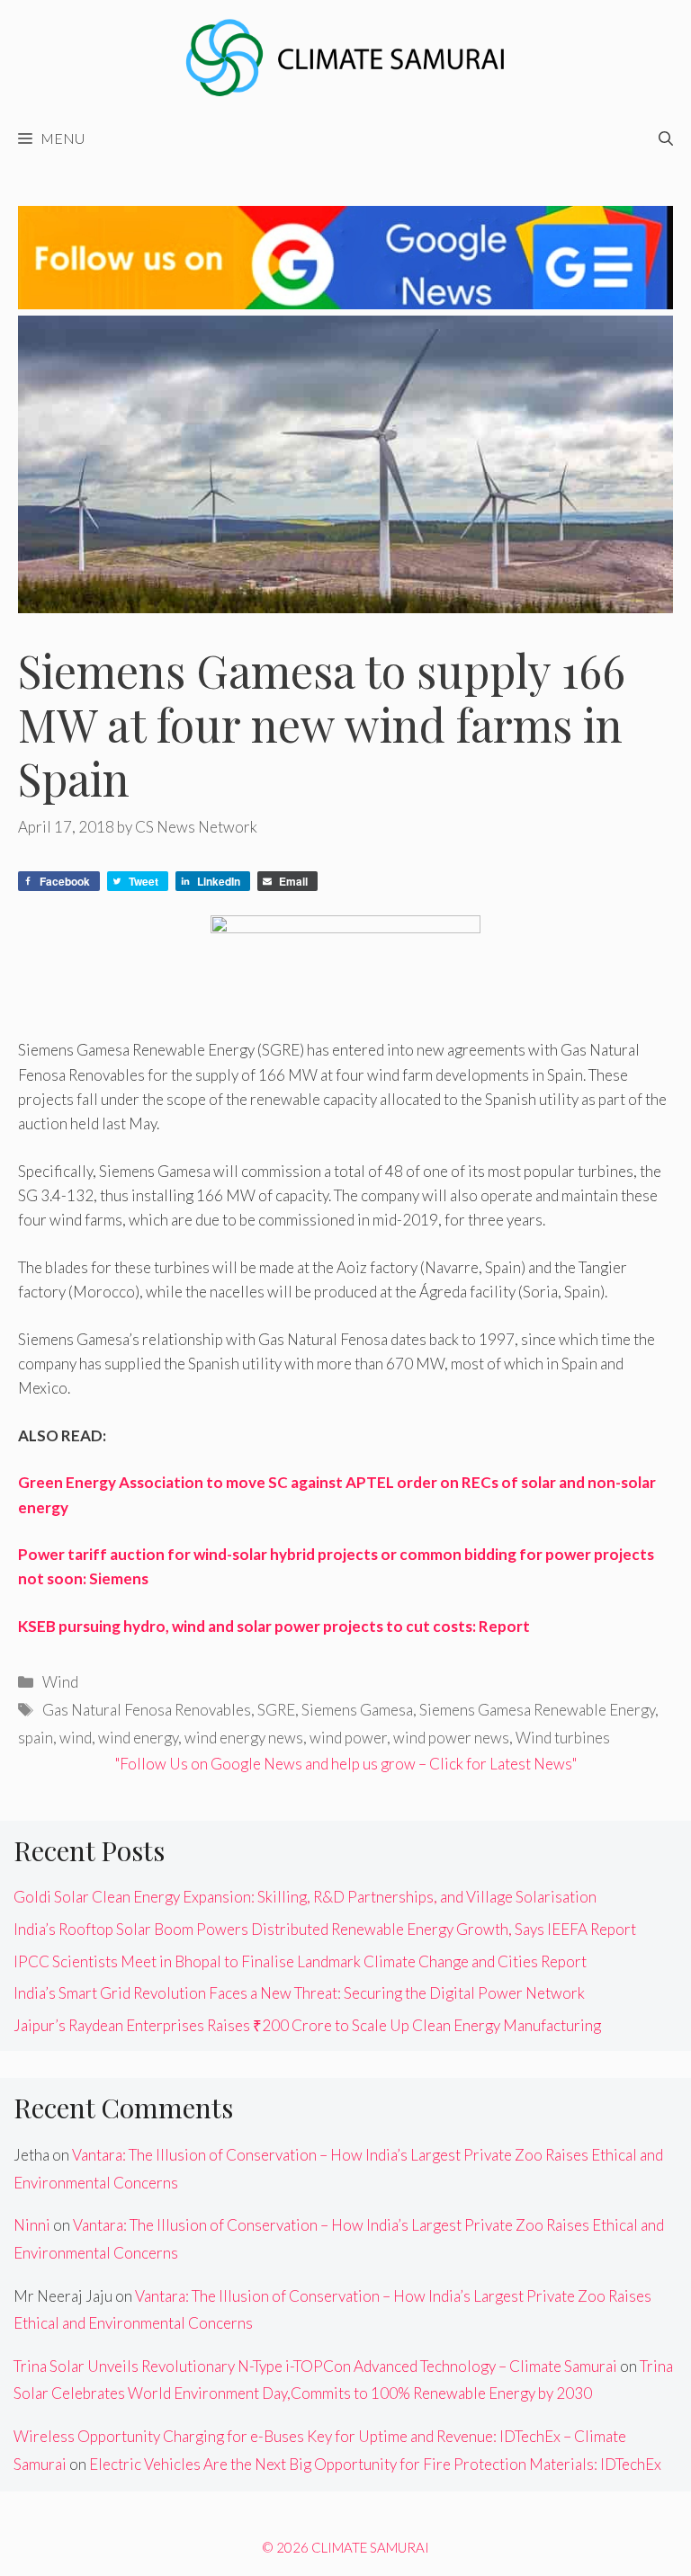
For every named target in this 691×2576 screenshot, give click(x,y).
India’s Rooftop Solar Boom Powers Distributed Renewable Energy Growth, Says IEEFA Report (325, 1929)
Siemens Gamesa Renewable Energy (537, 1710)
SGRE (276, 1710)
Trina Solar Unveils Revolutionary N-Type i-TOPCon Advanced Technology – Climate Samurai (315, 2366)
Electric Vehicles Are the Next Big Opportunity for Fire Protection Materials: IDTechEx (375, 2464)
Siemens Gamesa (357, 1710)
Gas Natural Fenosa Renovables (147, 1710)
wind (76, 1738)
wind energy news (244, 1738)
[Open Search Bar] (666, 138)
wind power (348, 1738)
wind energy (138, 1738)
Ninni (32, 2225)
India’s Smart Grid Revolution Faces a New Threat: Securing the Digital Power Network (299, 1993)
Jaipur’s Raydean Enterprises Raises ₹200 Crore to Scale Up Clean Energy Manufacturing (307, 2025)
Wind (60, 1682)
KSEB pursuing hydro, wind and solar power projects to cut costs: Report (274, 1626)
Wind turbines (563, 1738)
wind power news (451, 1738)
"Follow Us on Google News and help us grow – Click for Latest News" (346, 1764)
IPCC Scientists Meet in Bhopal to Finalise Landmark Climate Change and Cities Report (300, 1961)
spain (36, 1738)
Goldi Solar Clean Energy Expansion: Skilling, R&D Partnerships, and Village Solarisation (305, 1897)
